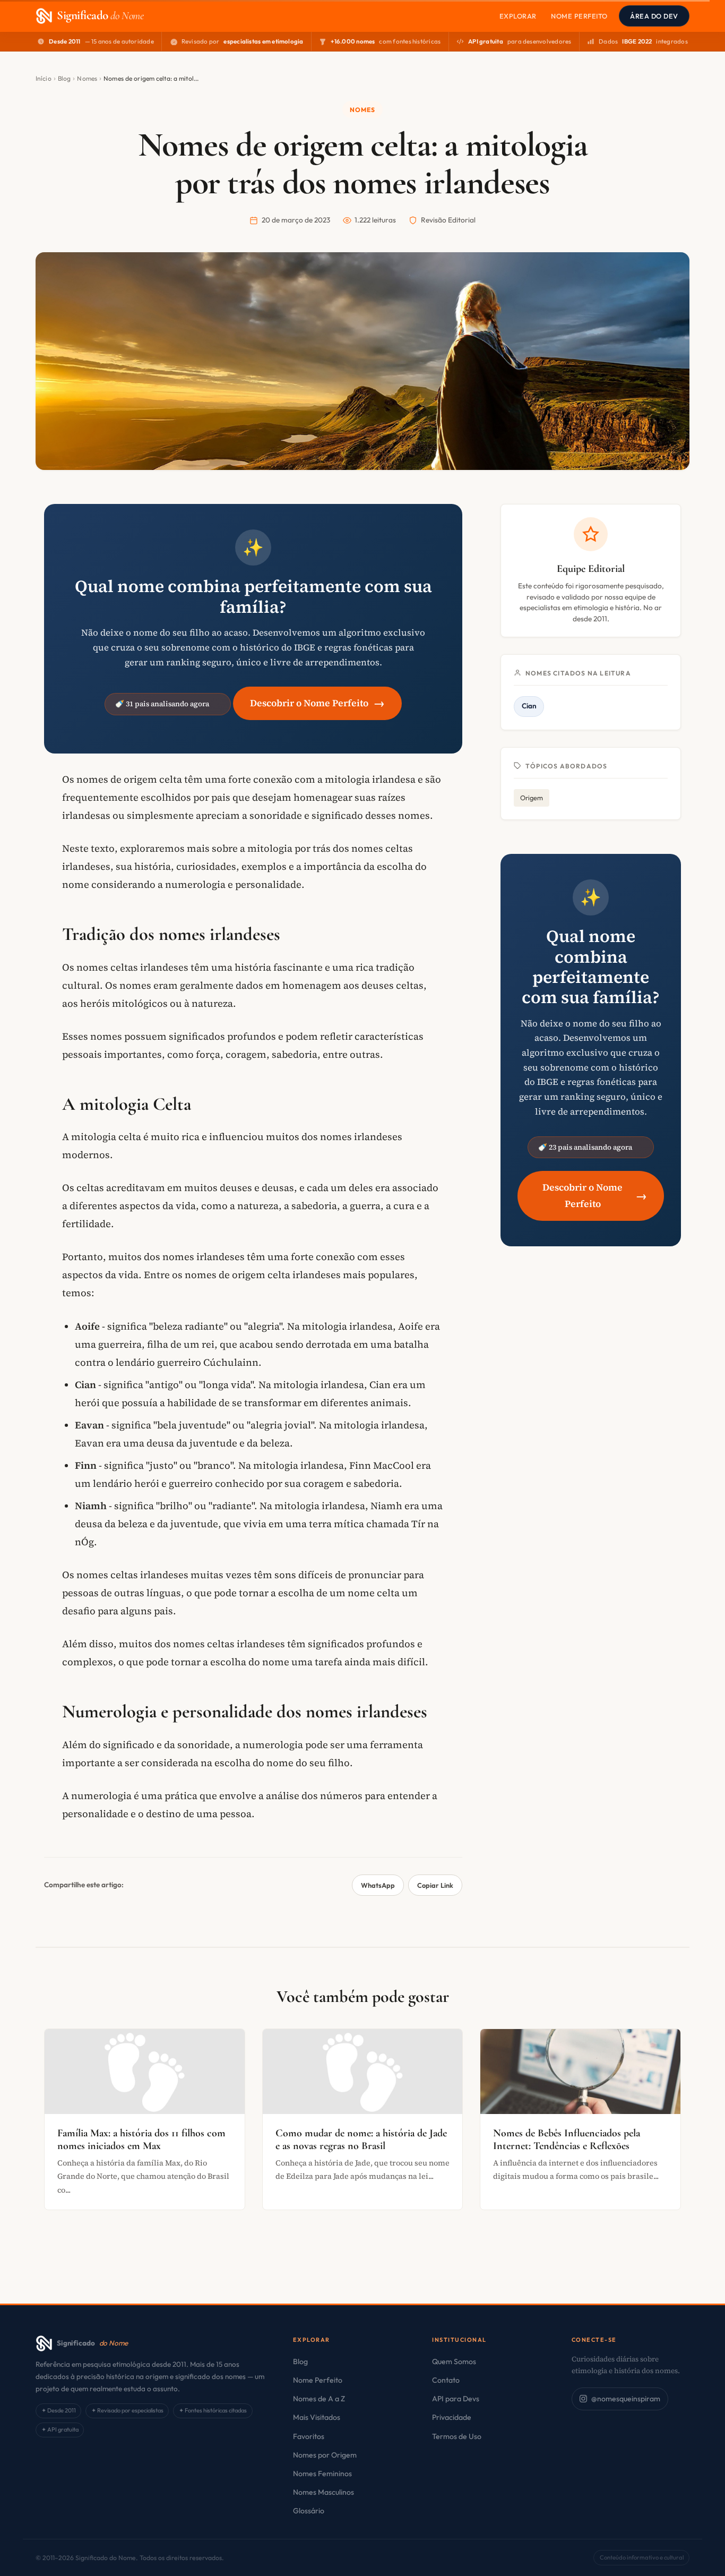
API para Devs (456, 2399)
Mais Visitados (317, 2417)
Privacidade (452, 2417)
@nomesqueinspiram (626, 2399)
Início (44, 78)
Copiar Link (435, 1885)
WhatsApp (378, 1885)
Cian (529, 706)
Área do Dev (654, 16)
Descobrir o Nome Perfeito (317, 703)
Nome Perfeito (579, 16)
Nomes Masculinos (323, 2492)
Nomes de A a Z (319, 2399)
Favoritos (309, 2436)
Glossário (309, 2511)
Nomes (87, 78)
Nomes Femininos (322, 2474)
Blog (64, 78)
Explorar (518, 16)
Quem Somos (454, 2361)
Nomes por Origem (325, 2455)
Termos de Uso (457, 2436)
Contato (446, 2380)
